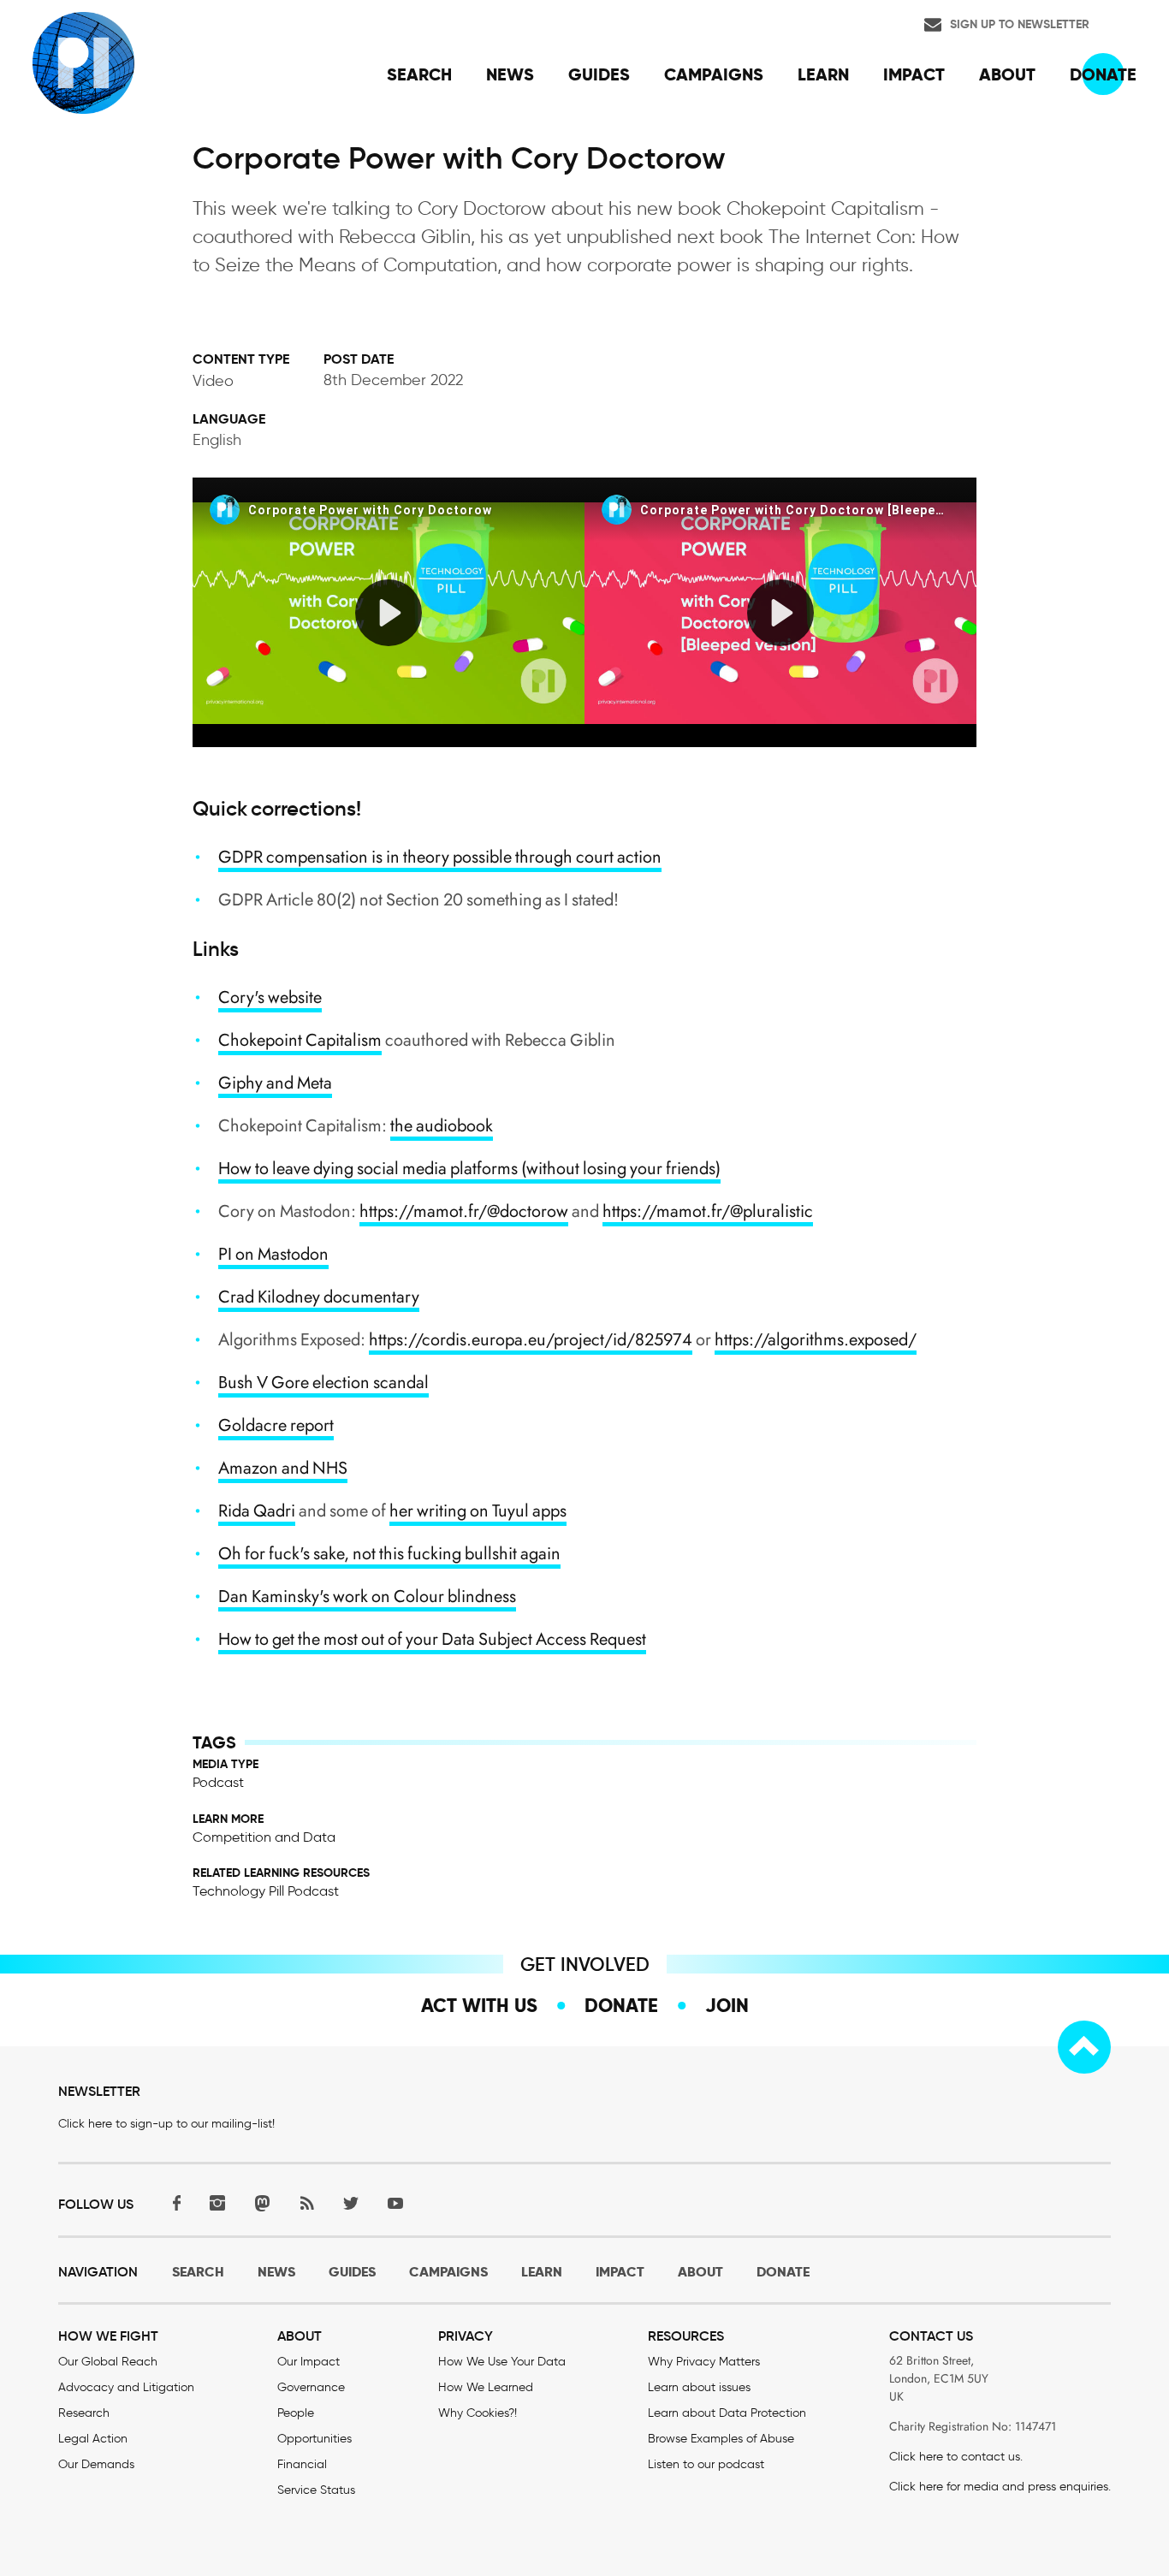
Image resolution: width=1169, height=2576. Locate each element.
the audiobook (442, 1126)
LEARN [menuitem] (823, 74)
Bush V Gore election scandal (323, 1383)
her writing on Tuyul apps (478, 1511)
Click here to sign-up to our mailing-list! (166, 2124)
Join (727, 2005)
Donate (621, 2005)
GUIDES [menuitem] (599, 74)
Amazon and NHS (283, 1468)
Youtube (395, 2202)
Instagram (217, 2202)
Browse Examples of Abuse (721, 2439)
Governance (311, 2387)
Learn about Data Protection (727, 2413)
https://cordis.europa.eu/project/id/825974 (531, 1340)
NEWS (276, 2272)
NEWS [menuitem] (510, 74)
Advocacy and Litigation (126, 2387)
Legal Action (93, 2439)
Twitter (351, 2202)
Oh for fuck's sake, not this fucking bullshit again (389, 1554)
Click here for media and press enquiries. (1000, 2487)
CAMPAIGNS (448, 2272)
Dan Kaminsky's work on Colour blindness (367, 1597)
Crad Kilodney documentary (319, 1297)
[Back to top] (1084, 2047)
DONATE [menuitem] (1103, 74)
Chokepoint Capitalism (300, 1040)
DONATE (783, 2272)
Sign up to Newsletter (1020, 24)
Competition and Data (264, 1837)
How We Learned (486, 2387)
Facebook (173, 2202)
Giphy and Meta (275, 1083)
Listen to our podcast (706, 2464)
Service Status (316, 2490)
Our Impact (309, 2362)
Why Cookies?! (478, 2413)
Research (84, 2413)
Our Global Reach (108, 2362)
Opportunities (315, 2439)
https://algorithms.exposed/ (816, 1340)
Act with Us (479, 2005)
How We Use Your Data (502, 2362)
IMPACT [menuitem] (914, 74)
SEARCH (198, 2272)
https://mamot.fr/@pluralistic (708, 1211)
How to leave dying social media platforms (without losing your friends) (469, 1169)
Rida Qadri (257, 1511)
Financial (302, 2464)
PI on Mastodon (273, 1254)
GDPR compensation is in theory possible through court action (440, 857)
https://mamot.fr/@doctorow (464, 1211)
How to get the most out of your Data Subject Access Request (432, 1639)
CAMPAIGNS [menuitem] (714, 74)
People (296, 2413)
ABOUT (700, 2272)
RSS (306, 2202)
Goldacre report (276, 1425)
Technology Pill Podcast (266, 1891)
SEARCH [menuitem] (419, 74)
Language (229, 419)
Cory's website (270, 997)
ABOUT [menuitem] (1007, 74)
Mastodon (262, 2202)
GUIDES (352, 2272)
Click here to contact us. (956, 2457)
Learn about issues (699, 2387)
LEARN (542, 2272)
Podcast (218, 1782)
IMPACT (620, 2272)
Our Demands (96, 2464)
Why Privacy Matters (704, 2362)
